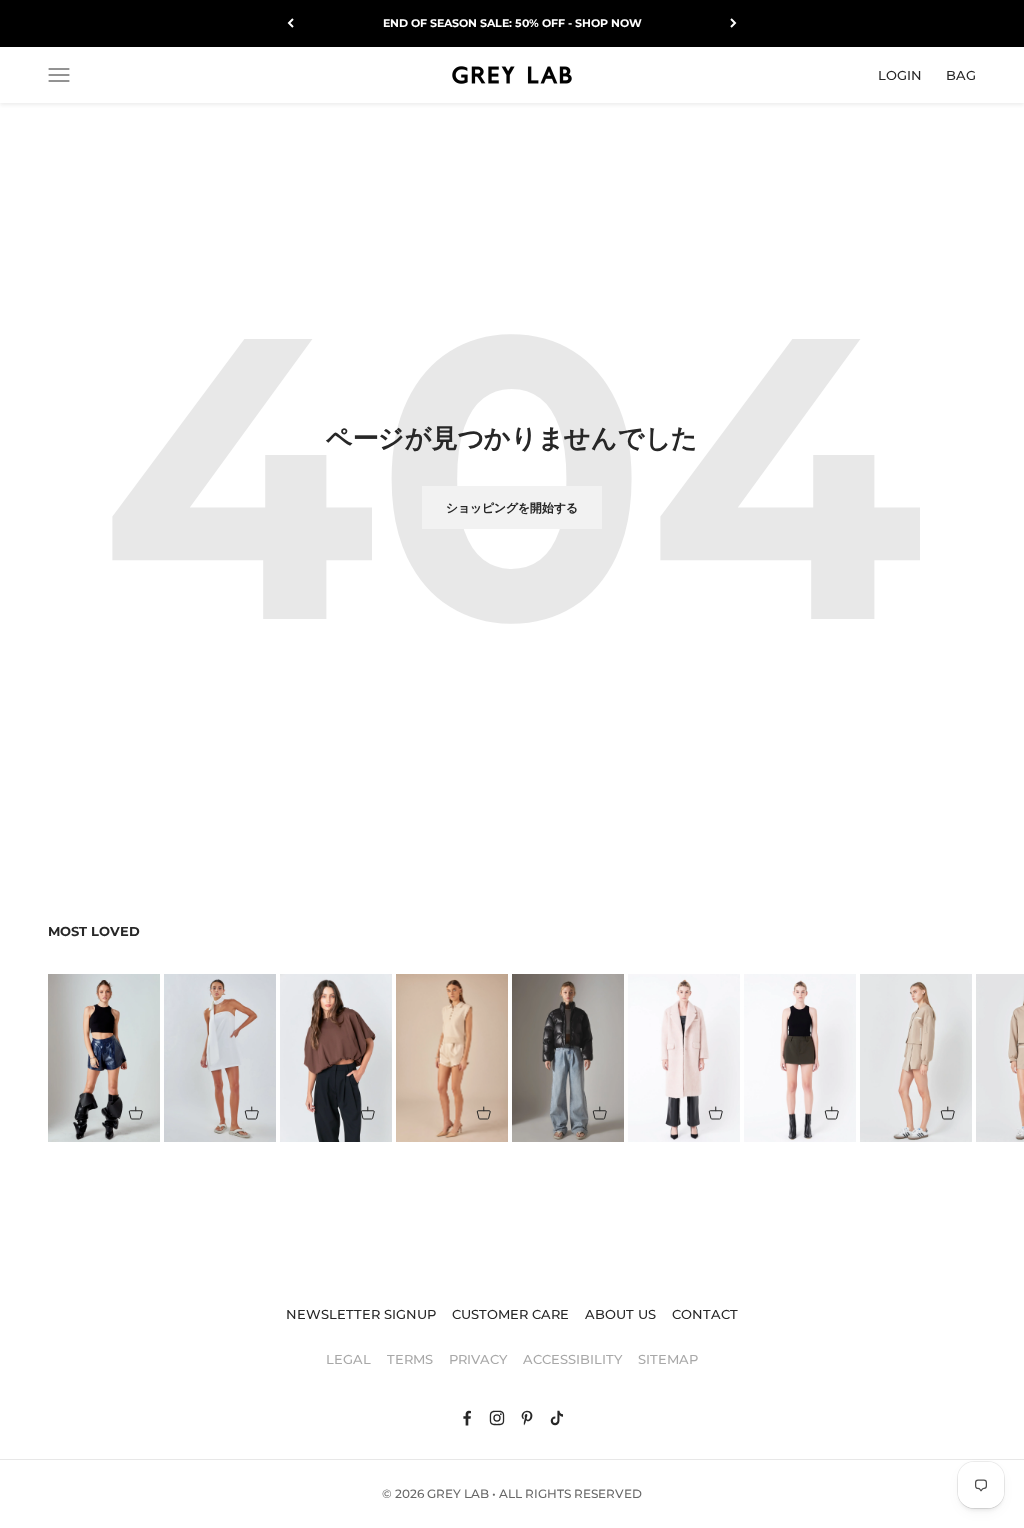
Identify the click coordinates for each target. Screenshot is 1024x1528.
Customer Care (510, 1314)
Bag (961, 74)
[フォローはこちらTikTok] (557, 1418)
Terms (410, 1359)
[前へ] (290, 23)
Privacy (478, 1359)
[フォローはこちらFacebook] (467, 1418)
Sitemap (668, 1359)
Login (900, 74)
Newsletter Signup (361, 1314)
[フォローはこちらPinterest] (527, 1418)
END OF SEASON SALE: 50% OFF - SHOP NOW (512, 23)
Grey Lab (458, 1493)
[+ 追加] (136, 1113)
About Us (620, 1314)
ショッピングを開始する (512, 507)
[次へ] (733, 23)
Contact (705, 1314)
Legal (348, 1359)
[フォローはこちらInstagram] (497, 1418)
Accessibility (572, 1359)
